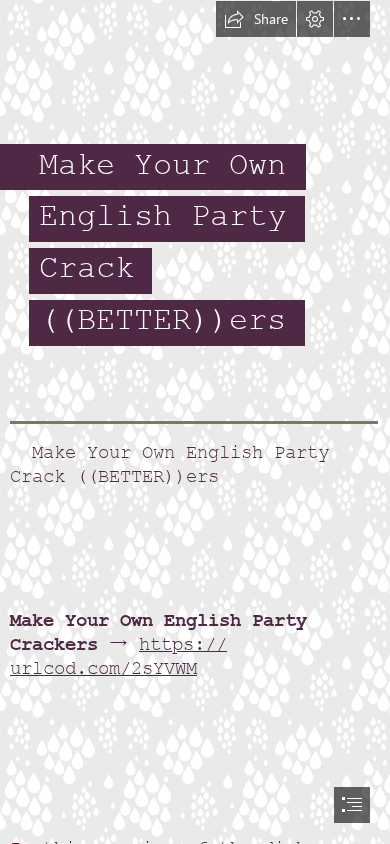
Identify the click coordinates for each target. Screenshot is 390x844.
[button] (256, 19)
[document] (195, 422)
